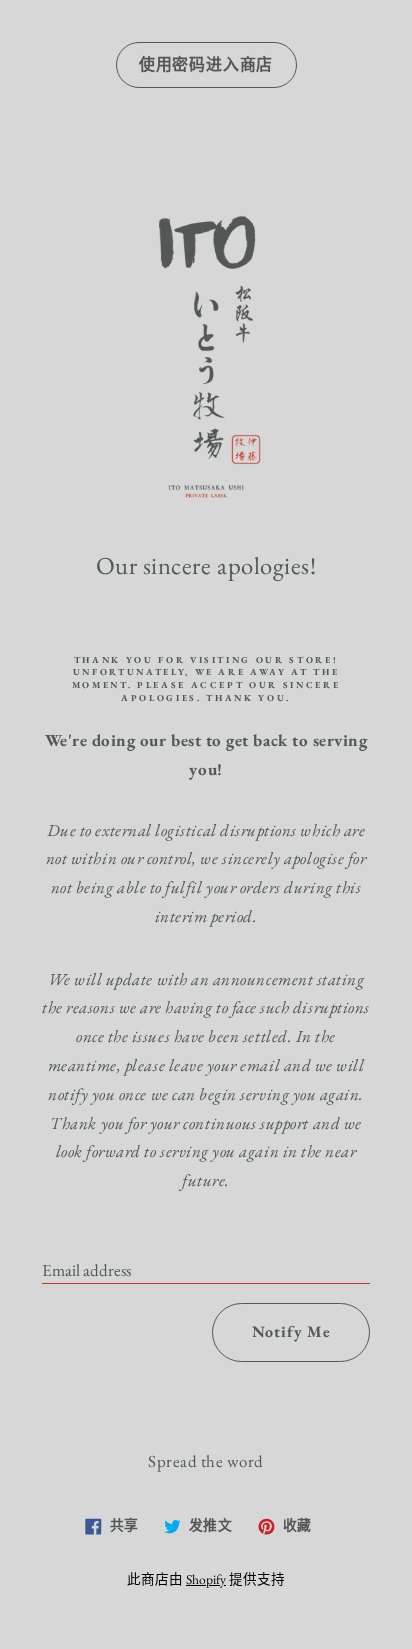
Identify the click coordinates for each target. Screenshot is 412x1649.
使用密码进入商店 (206, 64)
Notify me (291, 1331)
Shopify (206, 1579)
